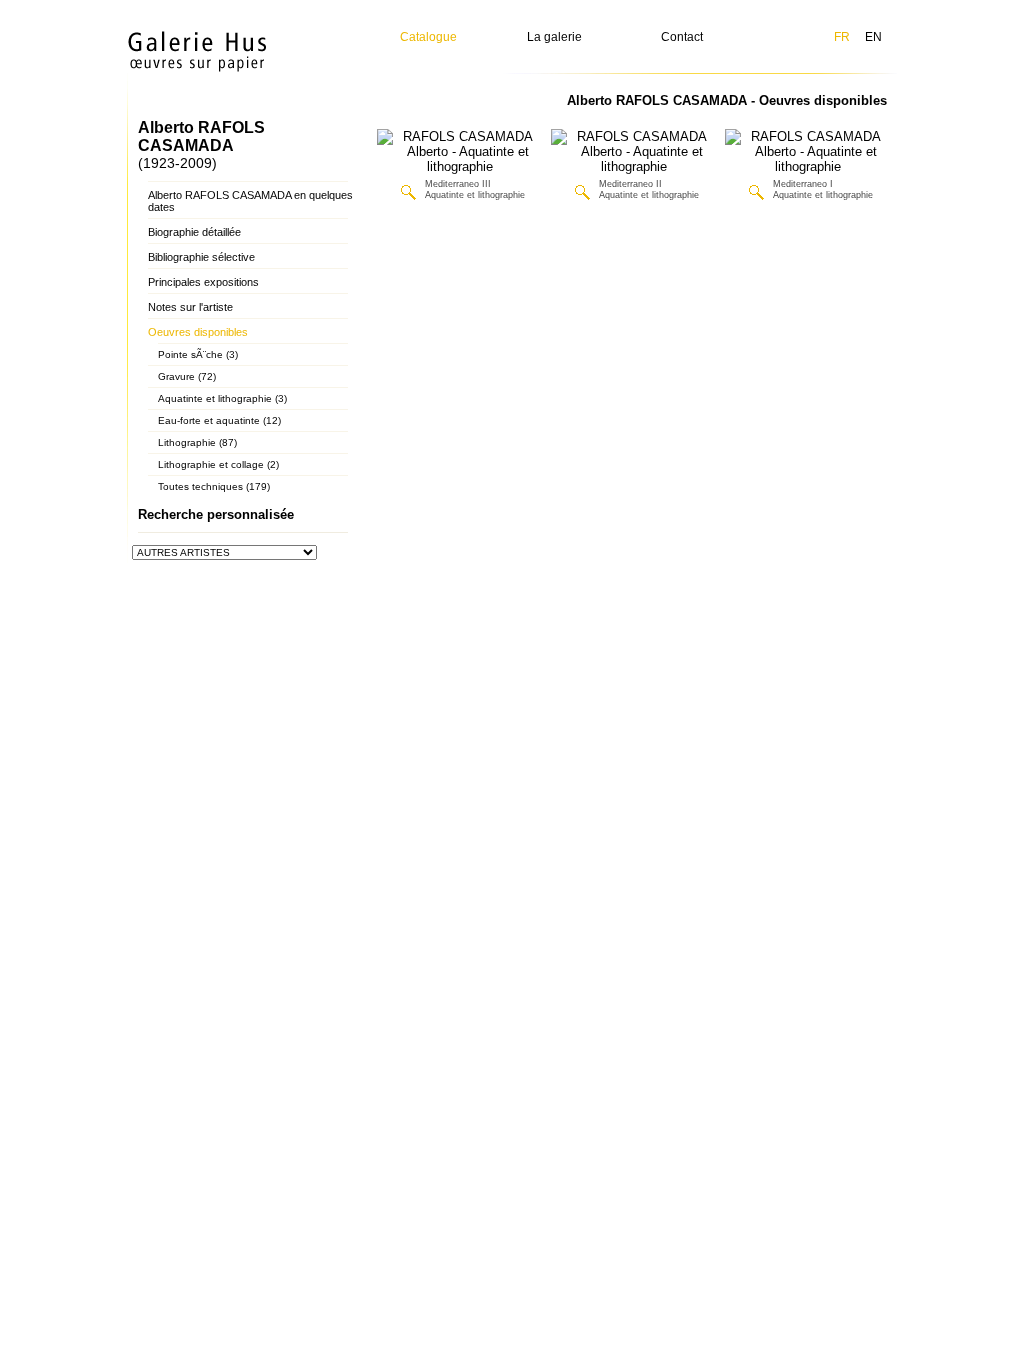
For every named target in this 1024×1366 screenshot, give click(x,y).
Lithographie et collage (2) (218, 464)
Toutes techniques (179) (214, 486)
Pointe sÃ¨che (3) (198, 354)
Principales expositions (203, 282)
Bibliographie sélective (201, 257)
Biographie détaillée (194, 232)
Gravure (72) (187, 376)
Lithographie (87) (197, 442)
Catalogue (428, 37)
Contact (682, 37)
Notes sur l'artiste (190, 307)
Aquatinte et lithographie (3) (222, 398)
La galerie (554, 37)
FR (842, 37)
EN (873, 37)
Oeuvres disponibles (198, 332)
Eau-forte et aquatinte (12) (219, 420)
